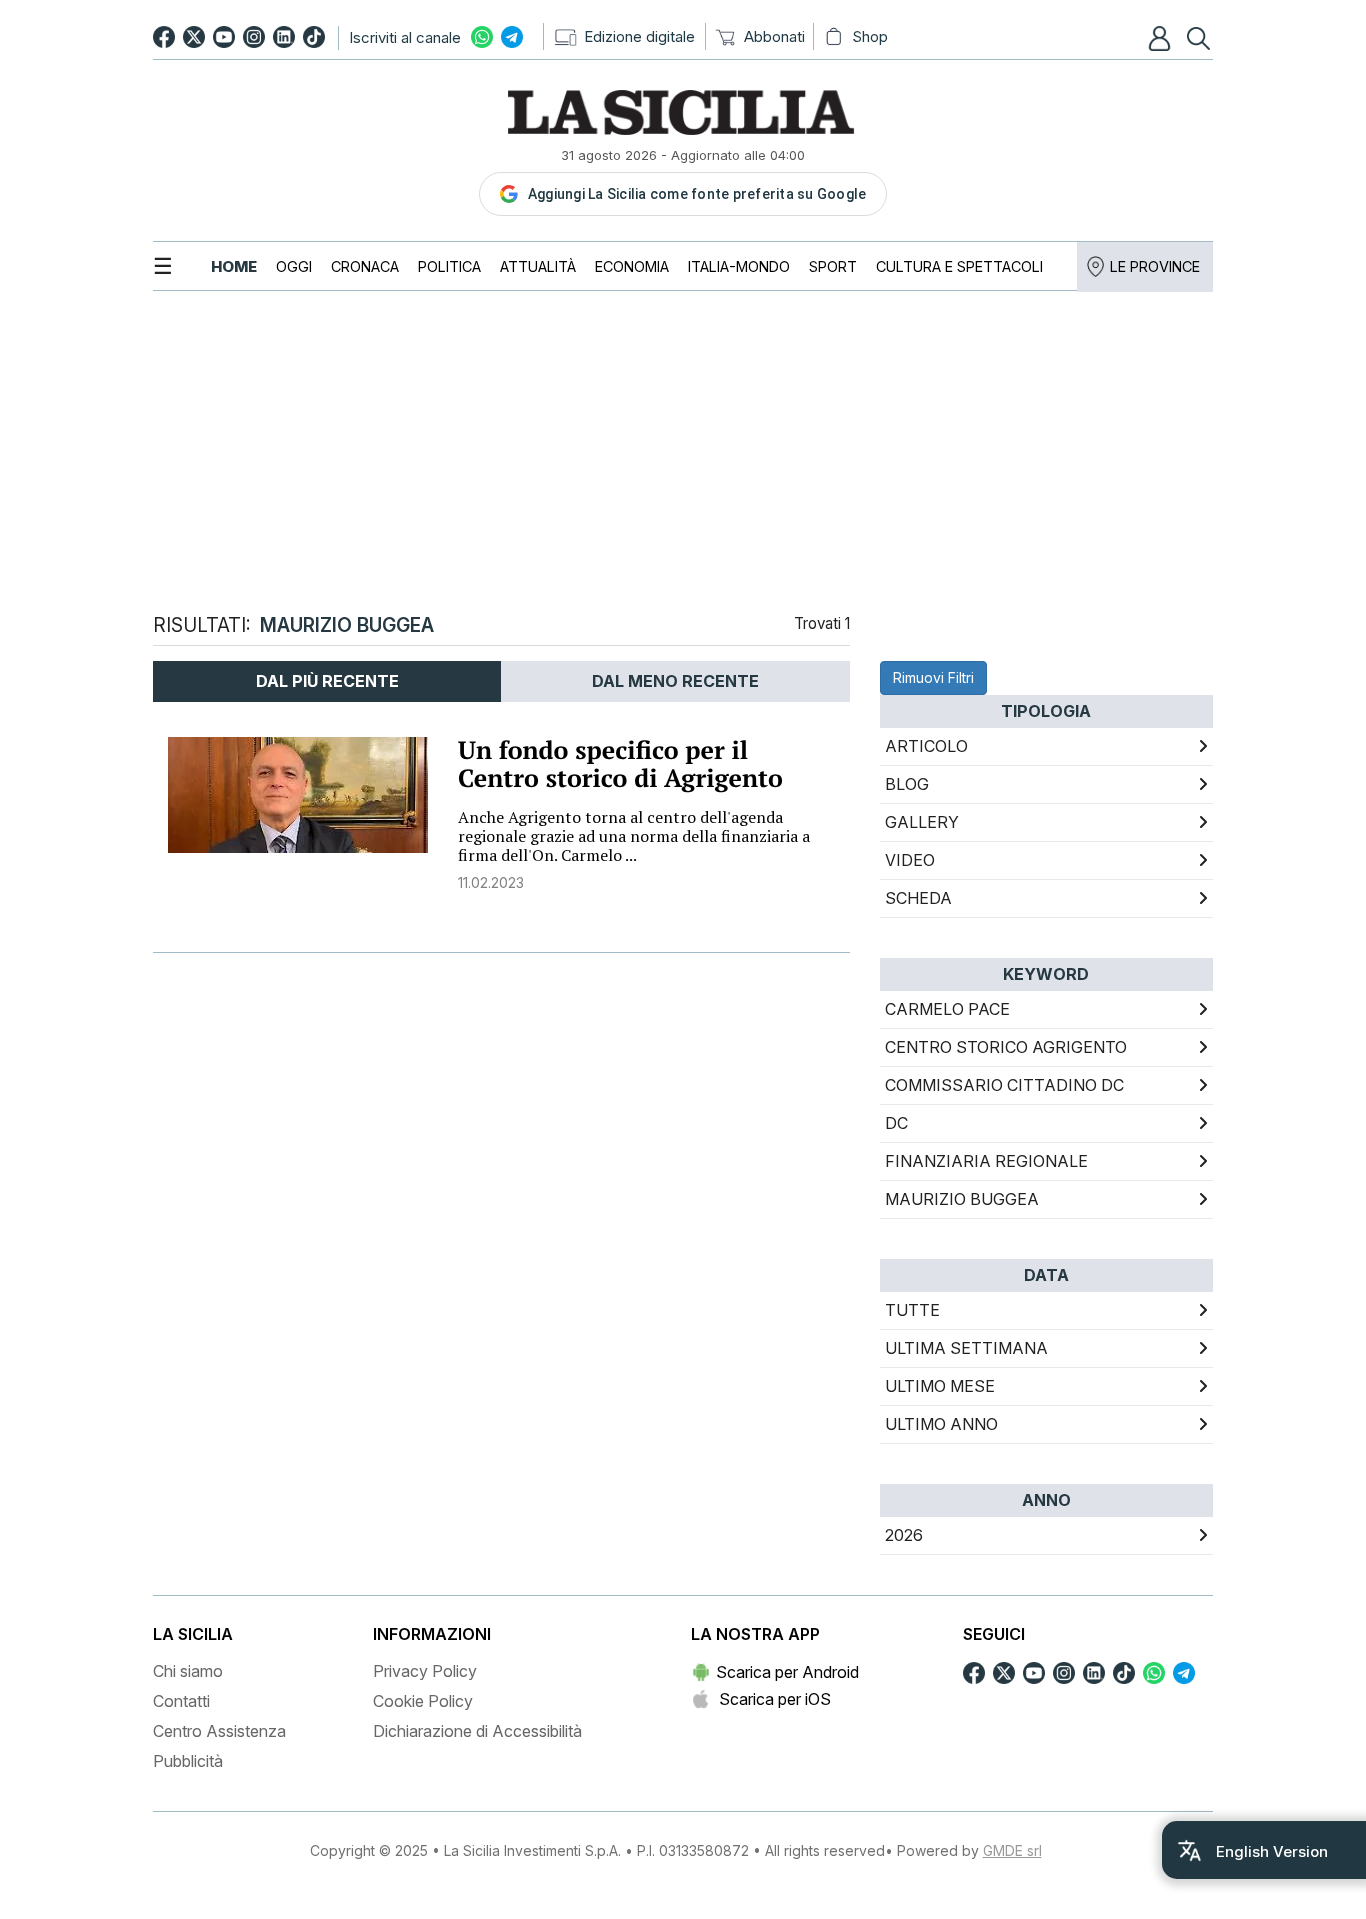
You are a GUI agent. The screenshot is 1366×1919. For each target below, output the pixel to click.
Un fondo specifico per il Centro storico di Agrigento (620, 764)
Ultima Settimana (966, 1348)
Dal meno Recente (675, 681)
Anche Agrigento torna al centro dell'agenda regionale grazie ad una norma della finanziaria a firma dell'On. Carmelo (634, 836)
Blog (907, 784)
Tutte (912, 1310)
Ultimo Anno (941, 1424)
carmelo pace (947, 1009)
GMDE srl (1012, 1850)
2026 (904, 1535)
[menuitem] (234, 266)
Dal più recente (327, 681)
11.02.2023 (491, 882)
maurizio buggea (962, 1199)
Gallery (922, 822)
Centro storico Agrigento (1006, 1047)
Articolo (926, 746)
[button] (1162, 38)
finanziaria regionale (986, 1161)
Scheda (918, 898)
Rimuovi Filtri (933, 677)
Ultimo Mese (940, 1386)
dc (896, 1123)
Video (910, 860)
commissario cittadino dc (1004, 1085)
